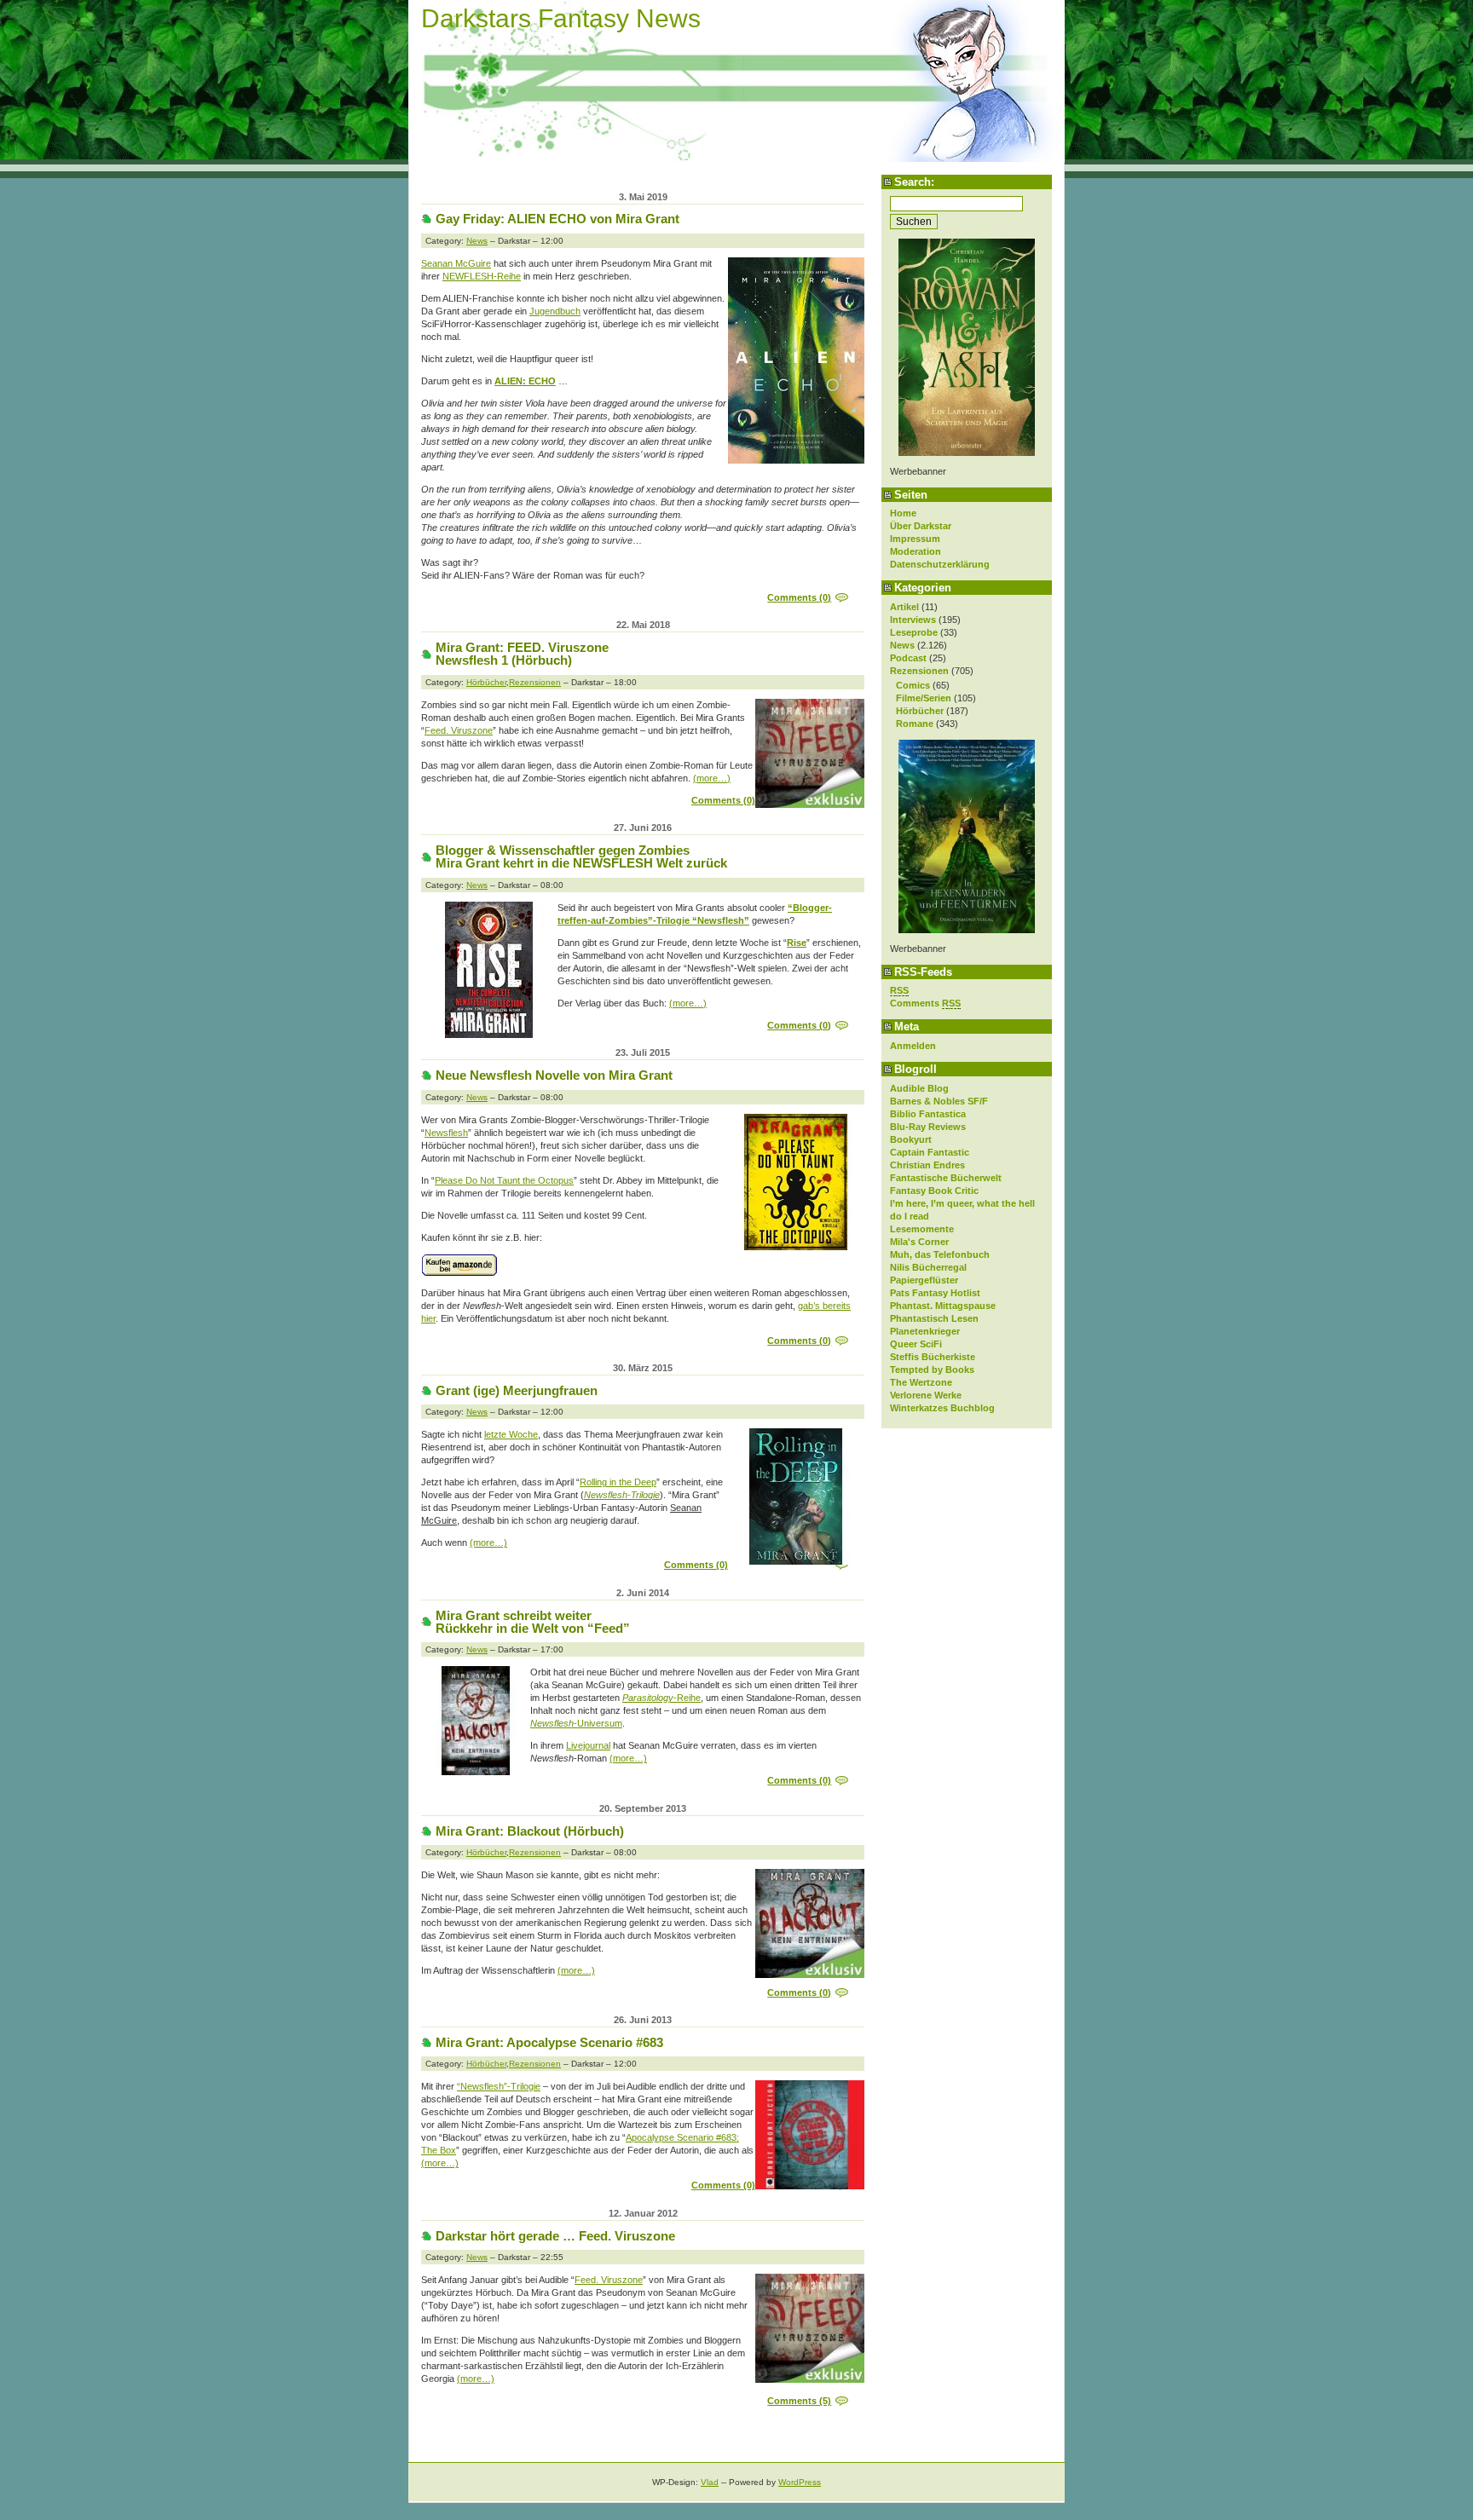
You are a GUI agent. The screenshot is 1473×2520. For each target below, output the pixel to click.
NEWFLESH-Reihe (482, 276)
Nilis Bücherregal (928, 1267)
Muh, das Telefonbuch (940, 1254)
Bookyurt (911, 1139)
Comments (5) (799, 2401)
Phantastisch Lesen (934, 1318)
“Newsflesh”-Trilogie (499, 2086)
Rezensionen (919, 671)
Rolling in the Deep (618, 1482)
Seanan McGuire (456, 263)
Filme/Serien (924, 698)
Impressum (915, 539)
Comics (913, 685)
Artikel (904, 607)
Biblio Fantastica (928, 1114)
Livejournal (588, 1745)
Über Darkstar (921, 526)
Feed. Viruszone (459, 730)
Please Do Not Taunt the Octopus (504, 1180)
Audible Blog (919, 1088)
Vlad (710, 2482)
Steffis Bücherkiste (933, 1357)
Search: (914, 182)
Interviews (913, 620)
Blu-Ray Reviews (928, 1127)
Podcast (908, 658)
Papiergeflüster (924, 1280)
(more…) (712, 778)
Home (903, 513)
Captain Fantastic (930, 1152)
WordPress (800, 2482)
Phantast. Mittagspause (943, 1306)
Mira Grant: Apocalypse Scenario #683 (549, 2042)
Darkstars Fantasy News (561, 18)
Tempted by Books (932, 1370)
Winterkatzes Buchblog (942, 1408)
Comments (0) (799, 597)
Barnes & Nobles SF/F (939, 1101)
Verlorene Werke (926, 1395)
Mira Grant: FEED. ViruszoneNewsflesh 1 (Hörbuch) (522, 654)
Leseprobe (914, 632)
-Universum (576, 1723)
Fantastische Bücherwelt (946, 1178)
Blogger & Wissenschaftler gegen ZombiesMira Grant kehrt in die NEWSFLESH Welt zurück (581, 856)
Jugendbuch (555, 311)
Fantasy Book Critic (934, 1191)
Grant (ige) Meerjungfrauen (517, 1390)
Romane (915, 724)
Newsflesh (446, 1133)
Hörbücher (920, 711)
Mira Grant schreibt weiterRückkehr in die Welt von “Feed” (533, 1622)
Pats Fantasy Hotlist (935, 1293)
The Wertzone (921, 1382)
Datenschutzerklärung (940, 564)
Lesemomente (922, 1229)
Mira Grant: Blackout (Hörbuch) (530, 1831)
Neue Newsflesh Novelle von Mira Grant (554, 1075)
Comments (925, 1003)
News (902, 645)
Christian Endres (927, 1165)
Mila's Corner (919, 1242)
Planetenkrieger (925, 1331)
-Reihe (661, 1698)
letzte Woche (511, 1434)
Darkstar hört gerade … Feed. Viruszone (555, 2236)
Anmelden (913, 1046)
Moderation (916, 551)
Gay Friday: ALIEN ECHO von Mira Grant (557, 219)
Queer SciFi (916, 1344)
